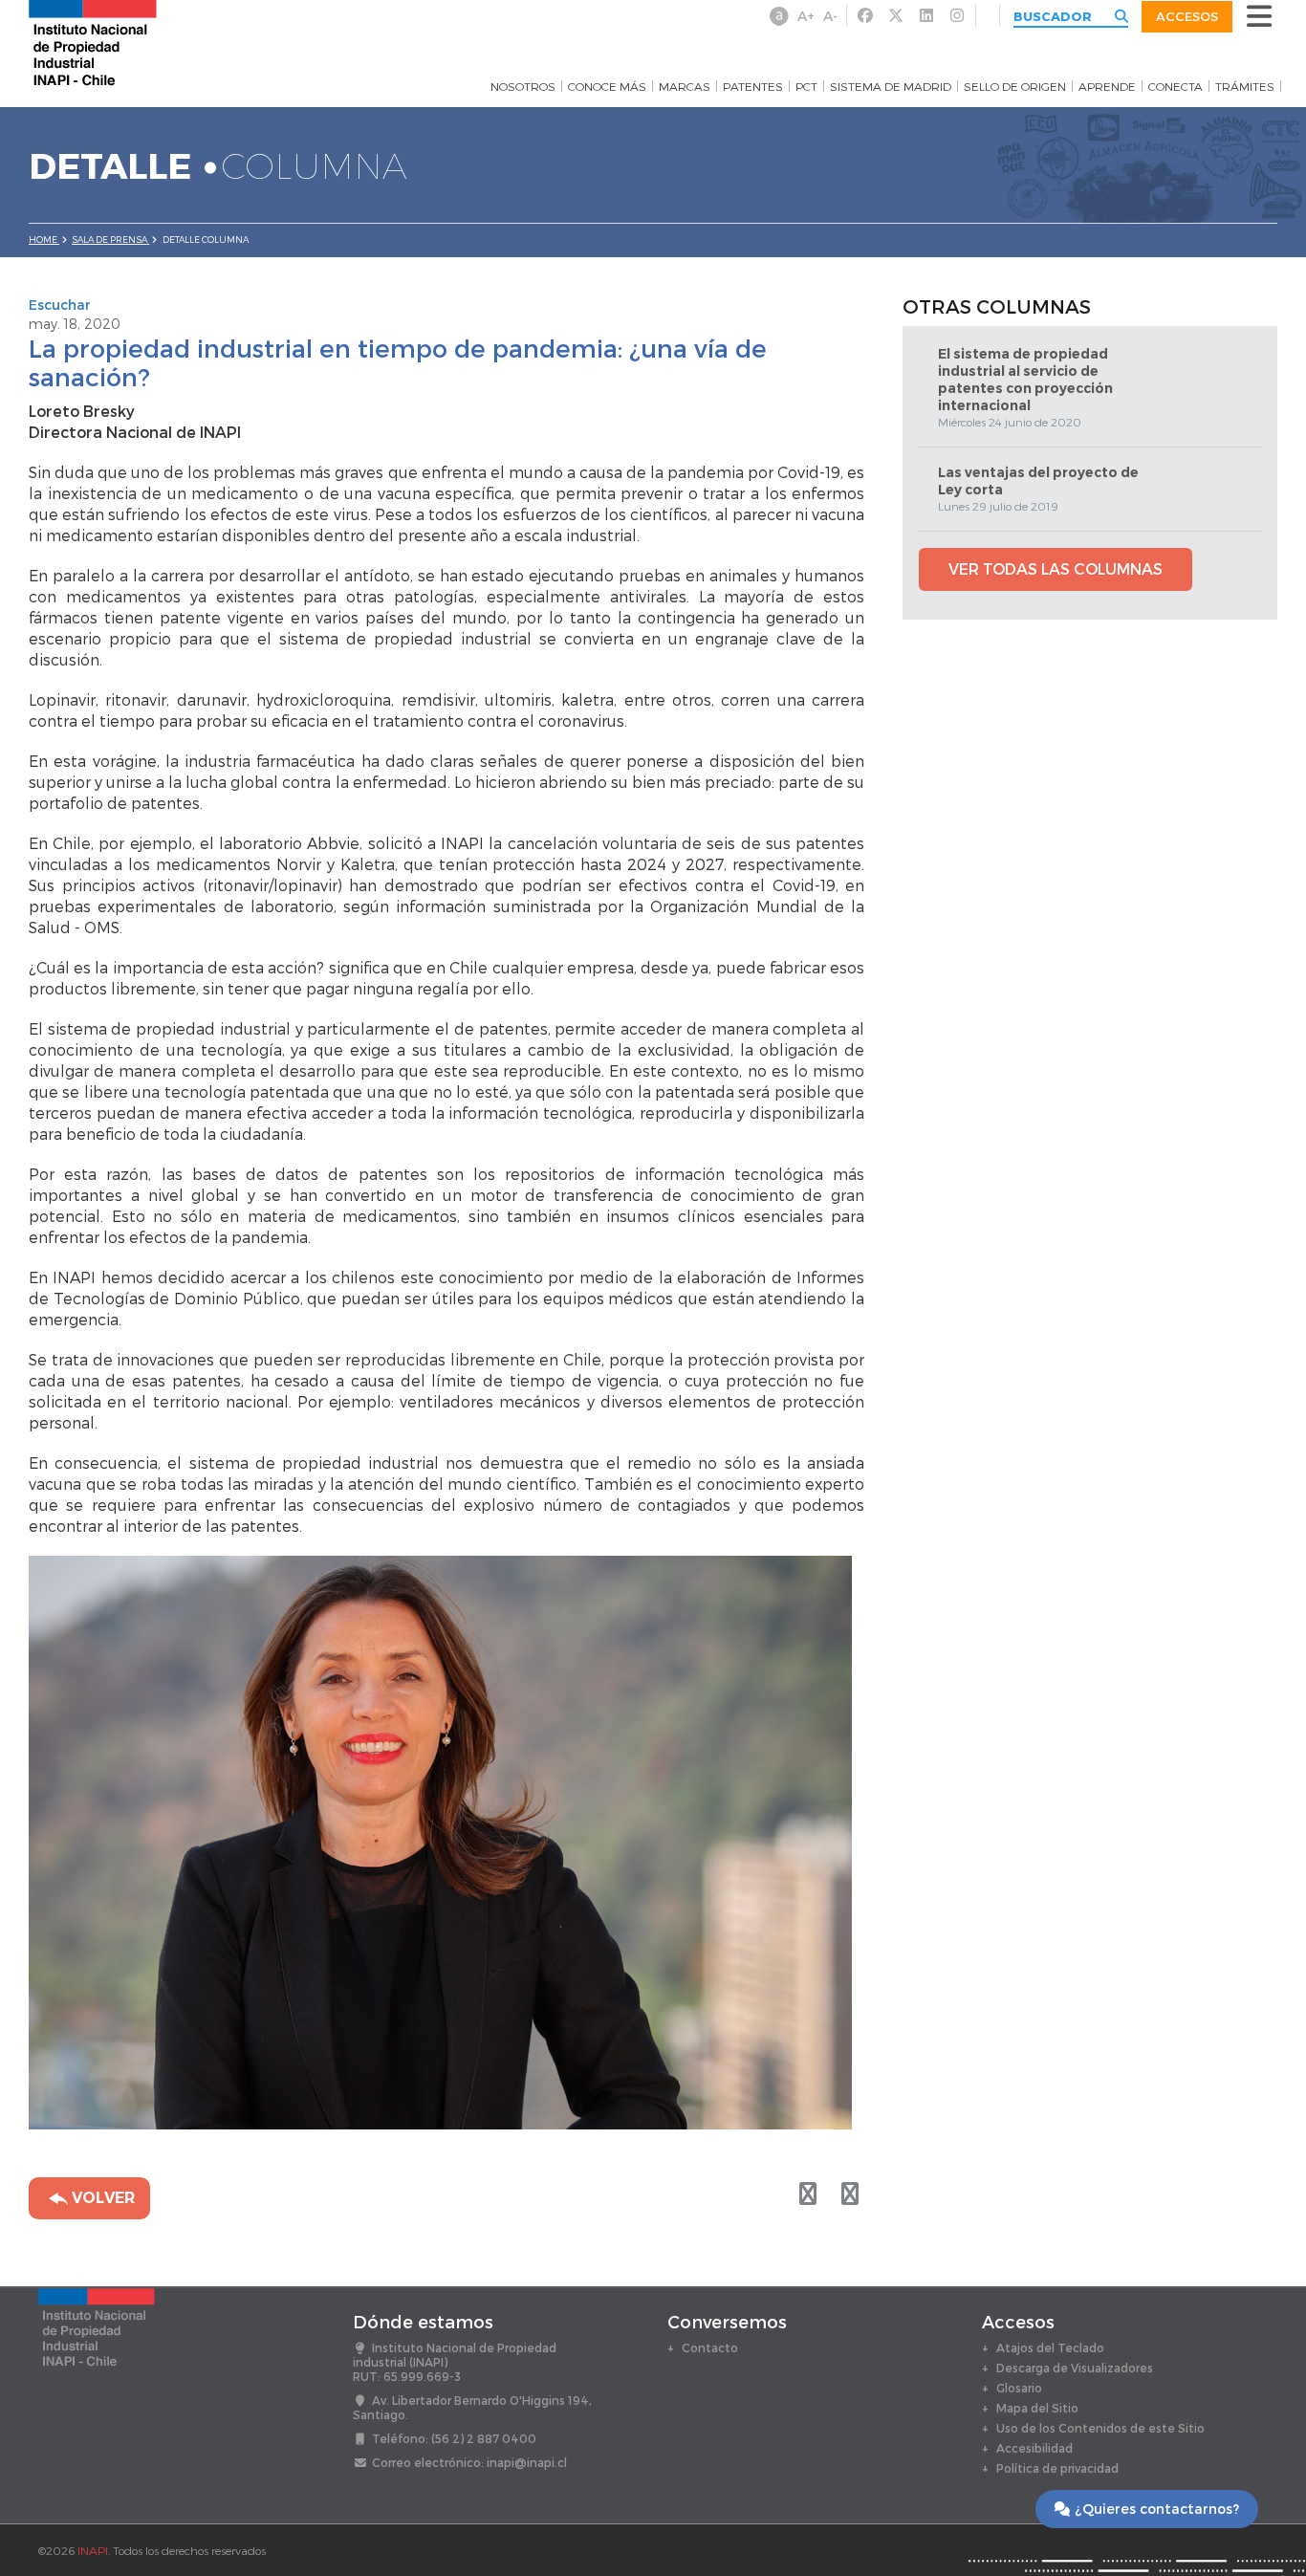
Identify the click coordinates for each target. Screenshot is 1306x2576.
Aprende (1107, 86)
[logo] (93, 42)
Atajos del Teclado (1050, 2347)
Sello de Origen (1015, 86)
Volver (101, 2198)
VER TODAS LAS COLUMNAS (1056, 568)
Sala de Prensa (110, 240)
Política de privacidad (1057, 2468)
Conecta (1175, 86)
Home (44, 240)
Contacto (710, 2347)
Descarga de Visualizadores (1075, 2368)
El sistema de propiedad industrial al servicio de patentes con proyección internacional (1025, 380)
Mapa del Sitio (1037, 2408)
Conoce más (607, 86)
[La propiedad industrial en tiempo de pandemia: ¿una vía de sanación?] (850, 2193)
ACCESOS (1187, 16)
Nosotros (523, 86)
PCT (806, 86)
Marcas (685, 86)
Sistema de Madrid (891, 86)
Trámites (1245, 86)
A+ (806, 16)
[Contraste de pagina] (779, 16)
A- (830, 16)
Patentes (753, 86)
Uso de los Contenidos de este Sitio (1100, 2428)
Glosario (1019, 2388)
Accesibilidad (1034, 2448)
